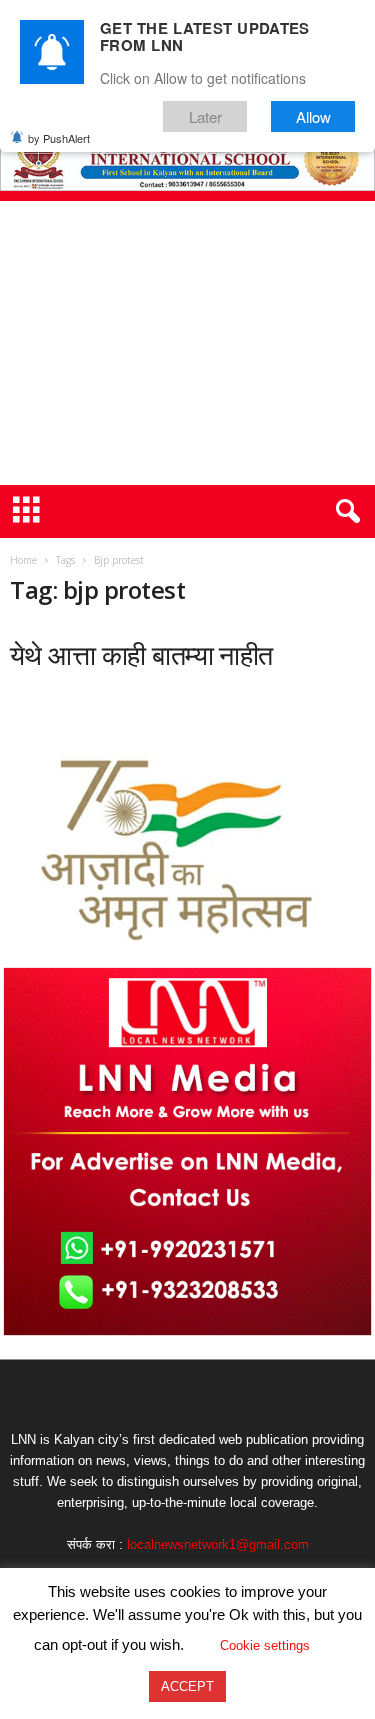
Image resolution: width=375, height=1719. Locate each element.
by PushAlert (59, 138)
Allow (313, 116)
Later (205, 116)
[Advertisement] (187, 343)
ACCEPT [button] (187, 1686)
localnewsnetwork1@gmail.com (218, 1544)
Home (23, 560)
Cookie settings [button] (265, 1645)
